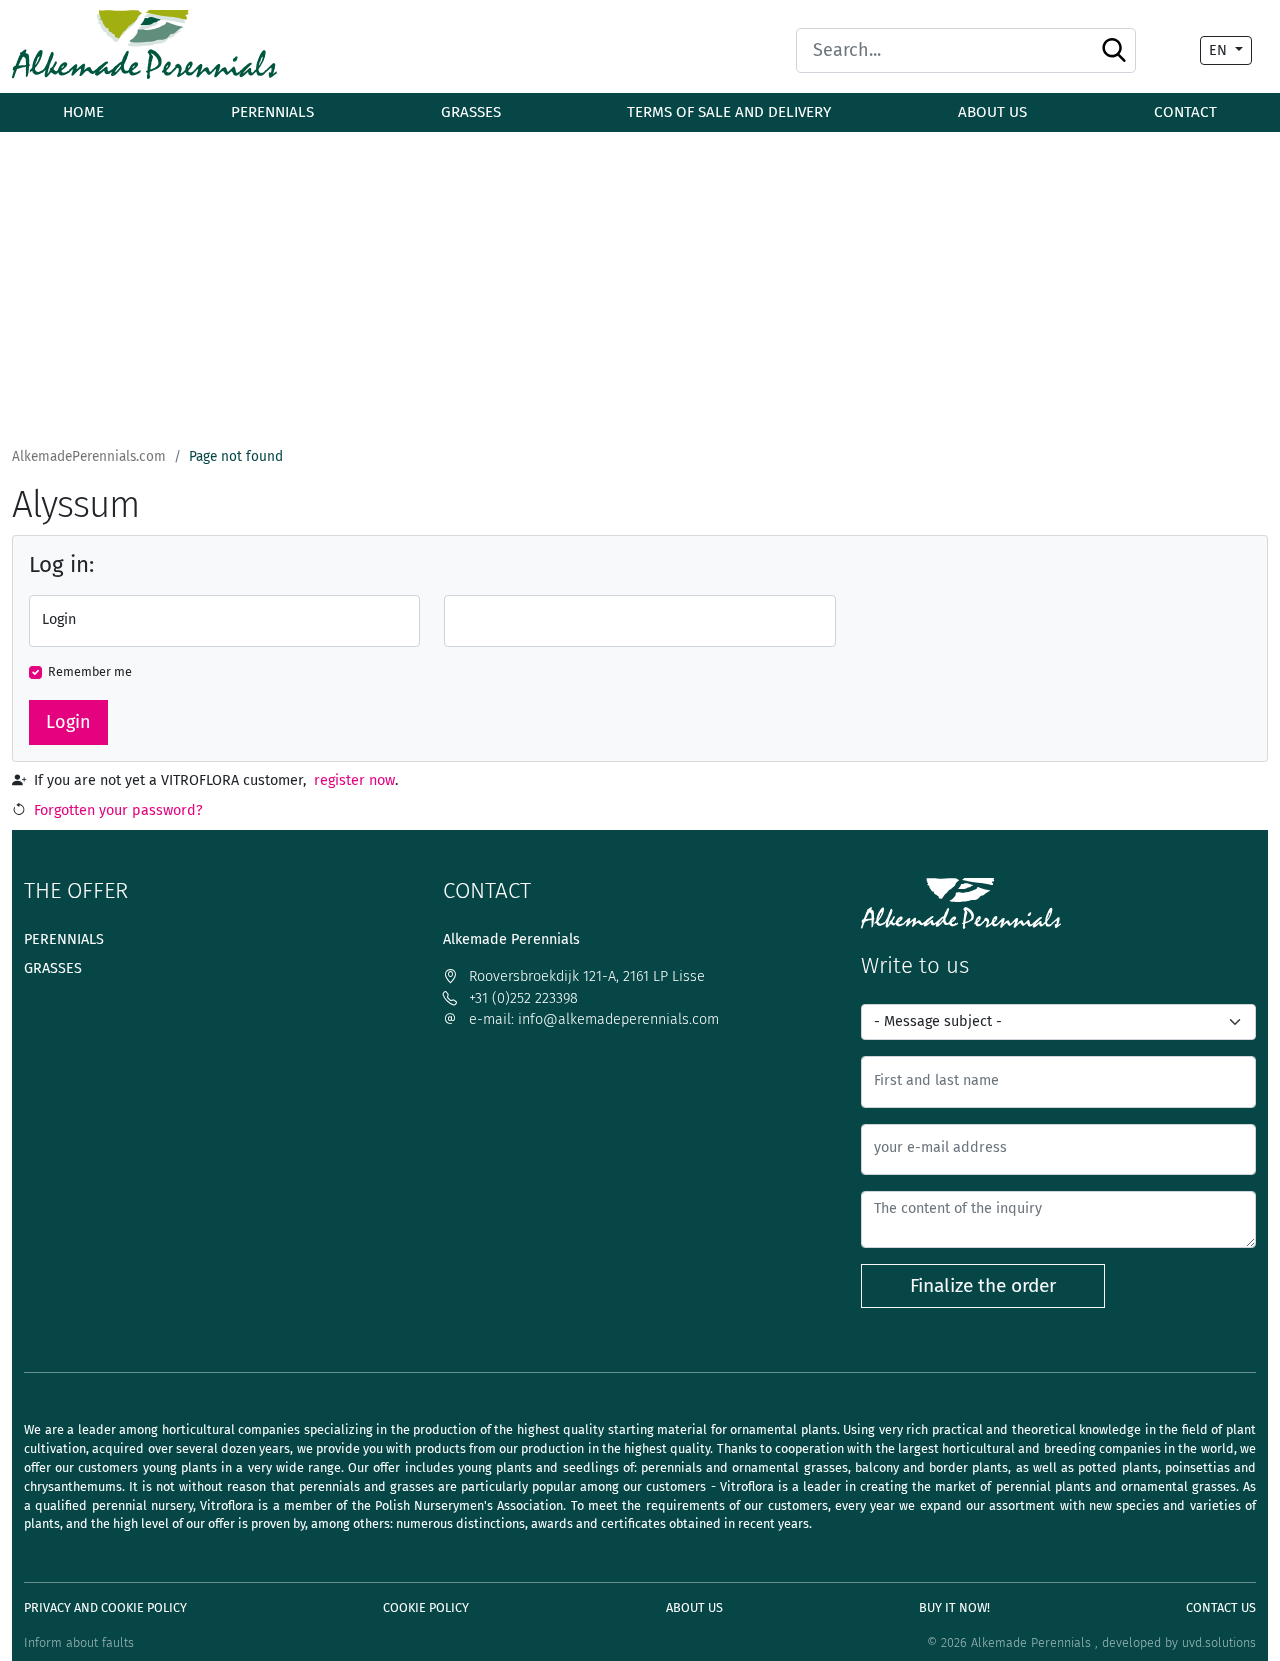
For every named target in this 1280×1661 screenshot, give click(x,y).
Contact (1185, 112)
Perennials (64, 939)
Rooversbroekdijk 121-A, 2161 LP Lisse (585, 976)
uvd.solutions (1219, 1642)
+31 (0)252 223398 (521, 998)
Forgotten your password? (118, 810)
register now (354, 780)
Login (68, 722)
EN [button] (1220, 50)
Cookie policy (426, 1607)
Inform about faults (79, 1642)
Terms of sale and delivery (729, 112)
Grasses (53, 968)
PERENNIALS (272, 112)
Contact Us (1221, 1607)
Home (83, 112)
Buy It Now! (954, 1607)
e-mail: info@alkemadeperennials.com (592, 1019)
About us (992, 112)
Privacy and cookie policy (105, 1607)
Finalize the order (983, 1285)
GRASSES (471, 112)
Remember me (90, 671)
